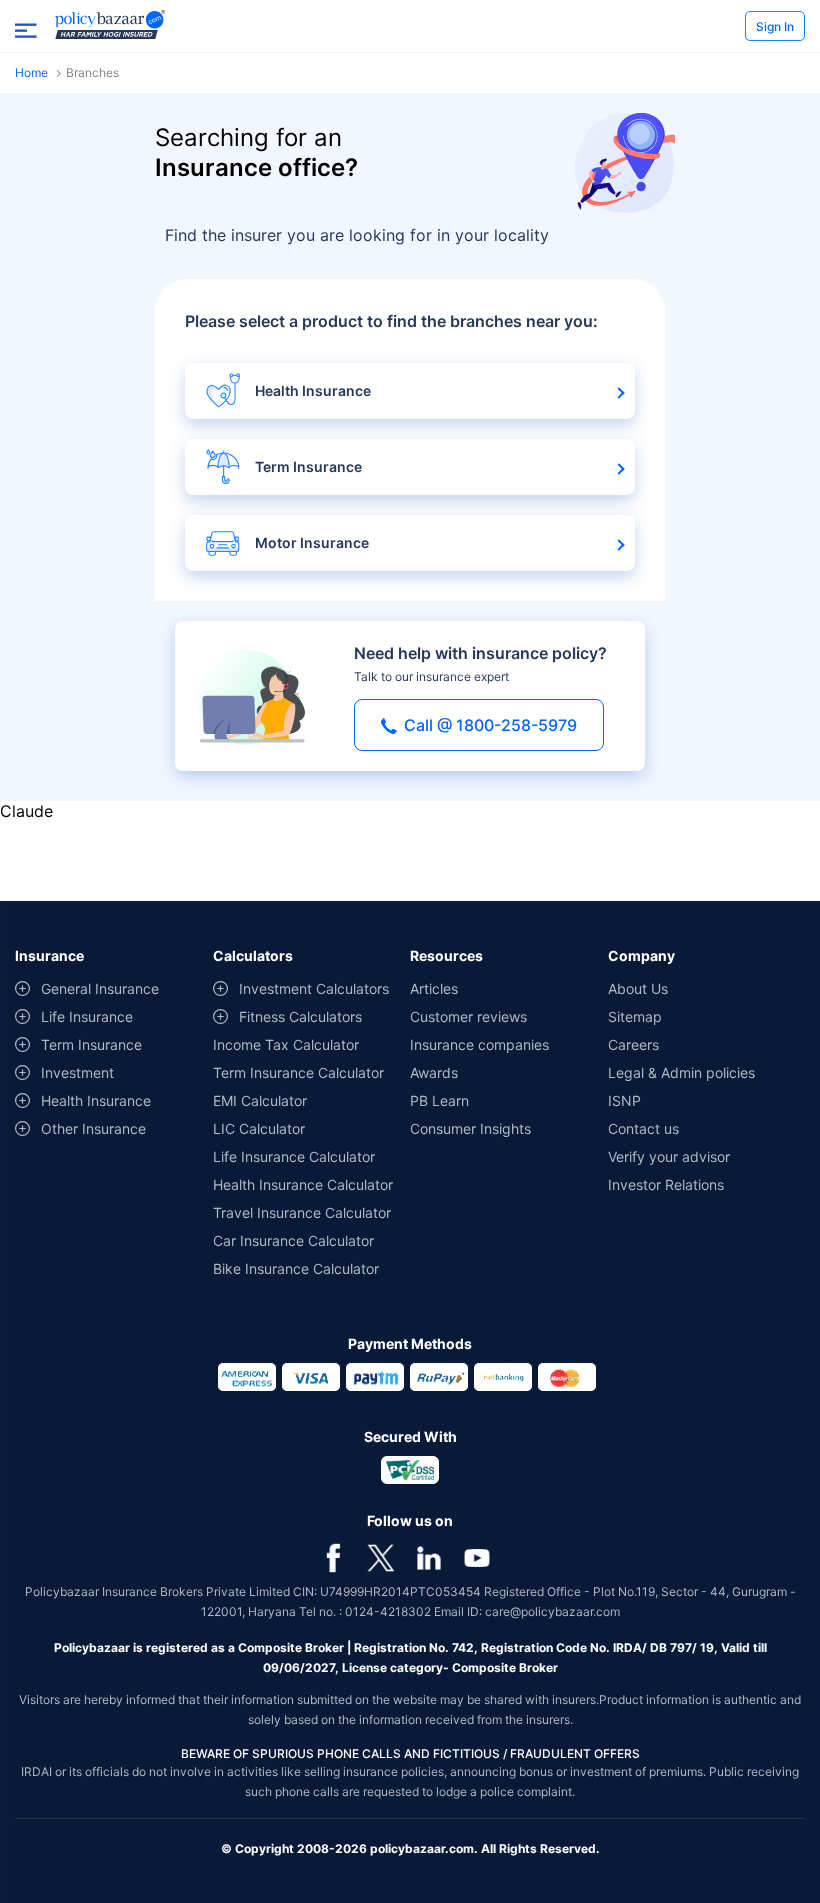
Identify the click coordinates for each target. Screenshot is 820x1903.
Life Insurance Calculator (294, 1156)
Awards (434, 1072)
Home (31, 72)
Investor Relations (666, 1184)
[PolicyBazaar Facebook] (333, 1556)
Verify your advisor (669, 1156)
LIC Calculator (259, 1128)
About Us (638, 988)
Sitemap (635, 1016)
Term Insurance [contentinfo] (91, 1044)
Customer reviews (468, 1016)
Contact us (643, 1128)
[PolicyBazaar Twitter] (381, 1556)
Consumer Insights (470, 1128)
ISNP (624, 1100)
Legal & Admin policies (681, 1072)
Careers (633, 1044)
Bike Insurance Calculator (296, 1268)
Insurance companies (479, 1044)
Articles (434, 988)
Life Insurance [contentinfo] (87, 1016)
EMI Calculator (260, 1100)
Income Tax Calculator (286, 1044)
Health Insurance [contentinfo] (96, 1100)
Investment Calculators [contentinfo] (314, 988)
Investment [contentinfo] (77, 1072)
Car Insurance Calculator (293, 1240)
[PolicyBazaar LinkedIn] (429, 1556)
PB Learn (439, 1100)
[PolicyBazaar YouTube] (477, 1556)
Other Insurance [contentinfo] (93, 1128)
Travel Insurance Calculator (302, 1212)
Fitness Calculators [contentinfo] (300, 1016)
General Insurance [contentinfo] (100, 988)
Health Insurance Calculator (303, 1184)
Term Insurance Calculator (298, 1072)
